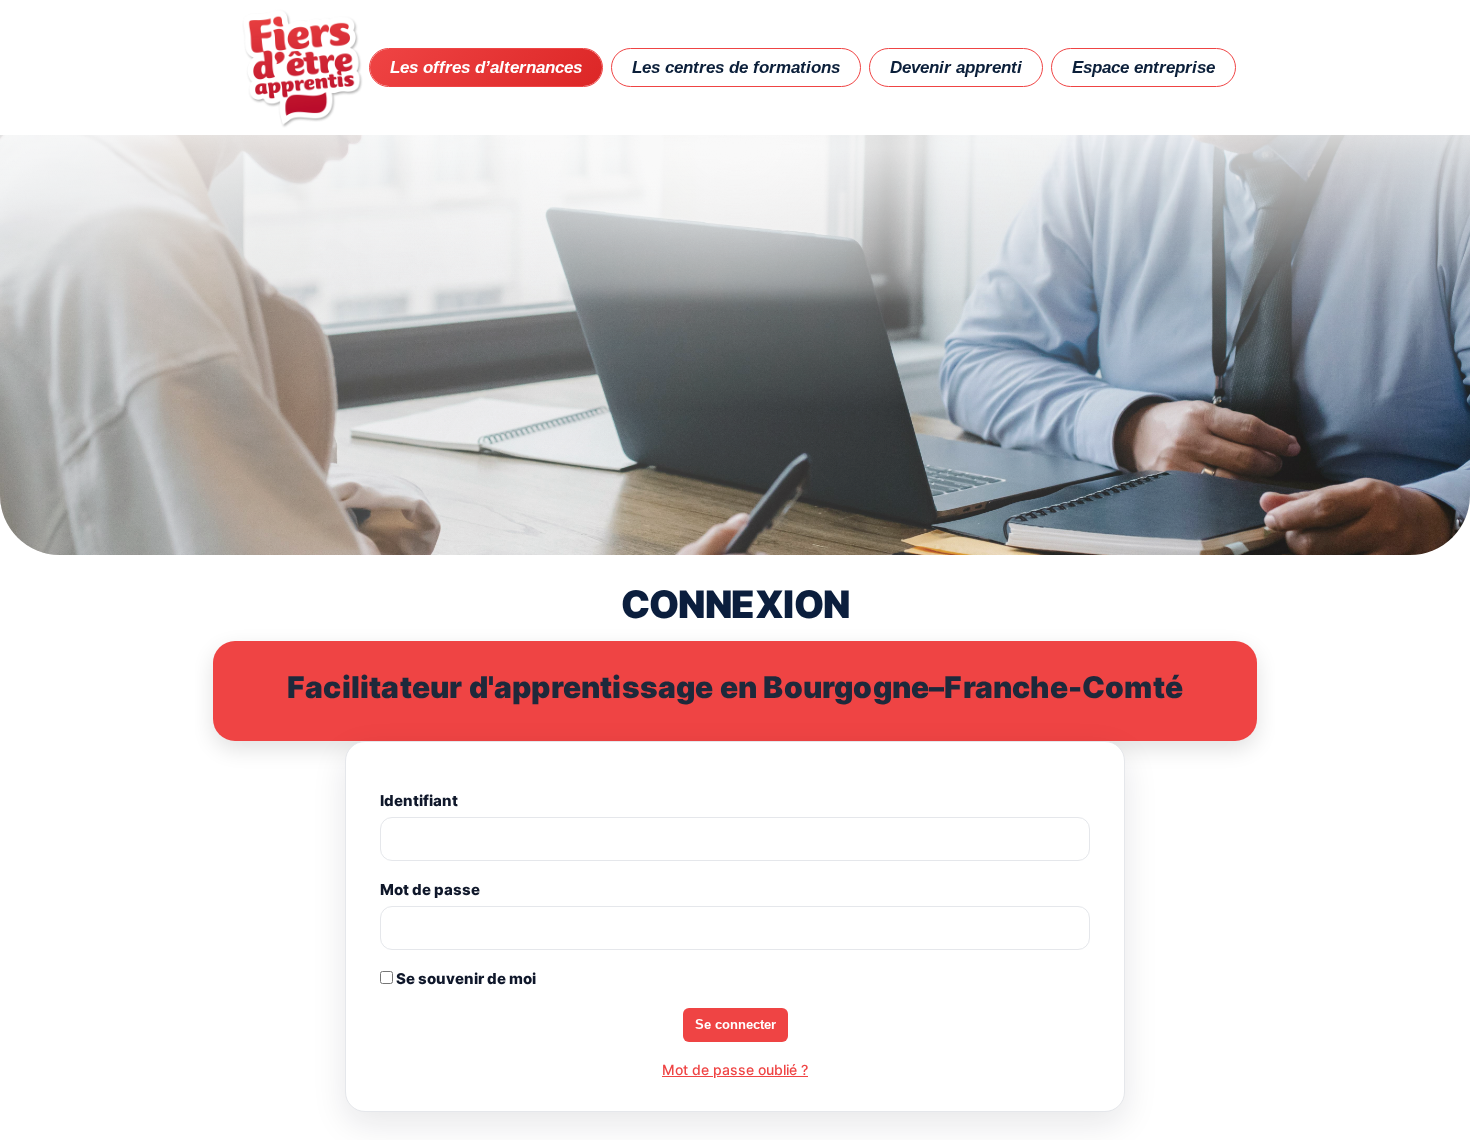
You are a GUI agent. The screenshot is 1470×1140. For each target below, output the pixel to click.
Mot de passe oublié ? (735, 1069)
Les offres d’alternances (486, 67)
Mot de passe (430, 889)
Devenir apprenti (956, 67)
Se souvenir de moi (464, 978)
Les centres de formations (736, 67)
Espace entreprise (1143, 67)
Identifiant (419, 800)
